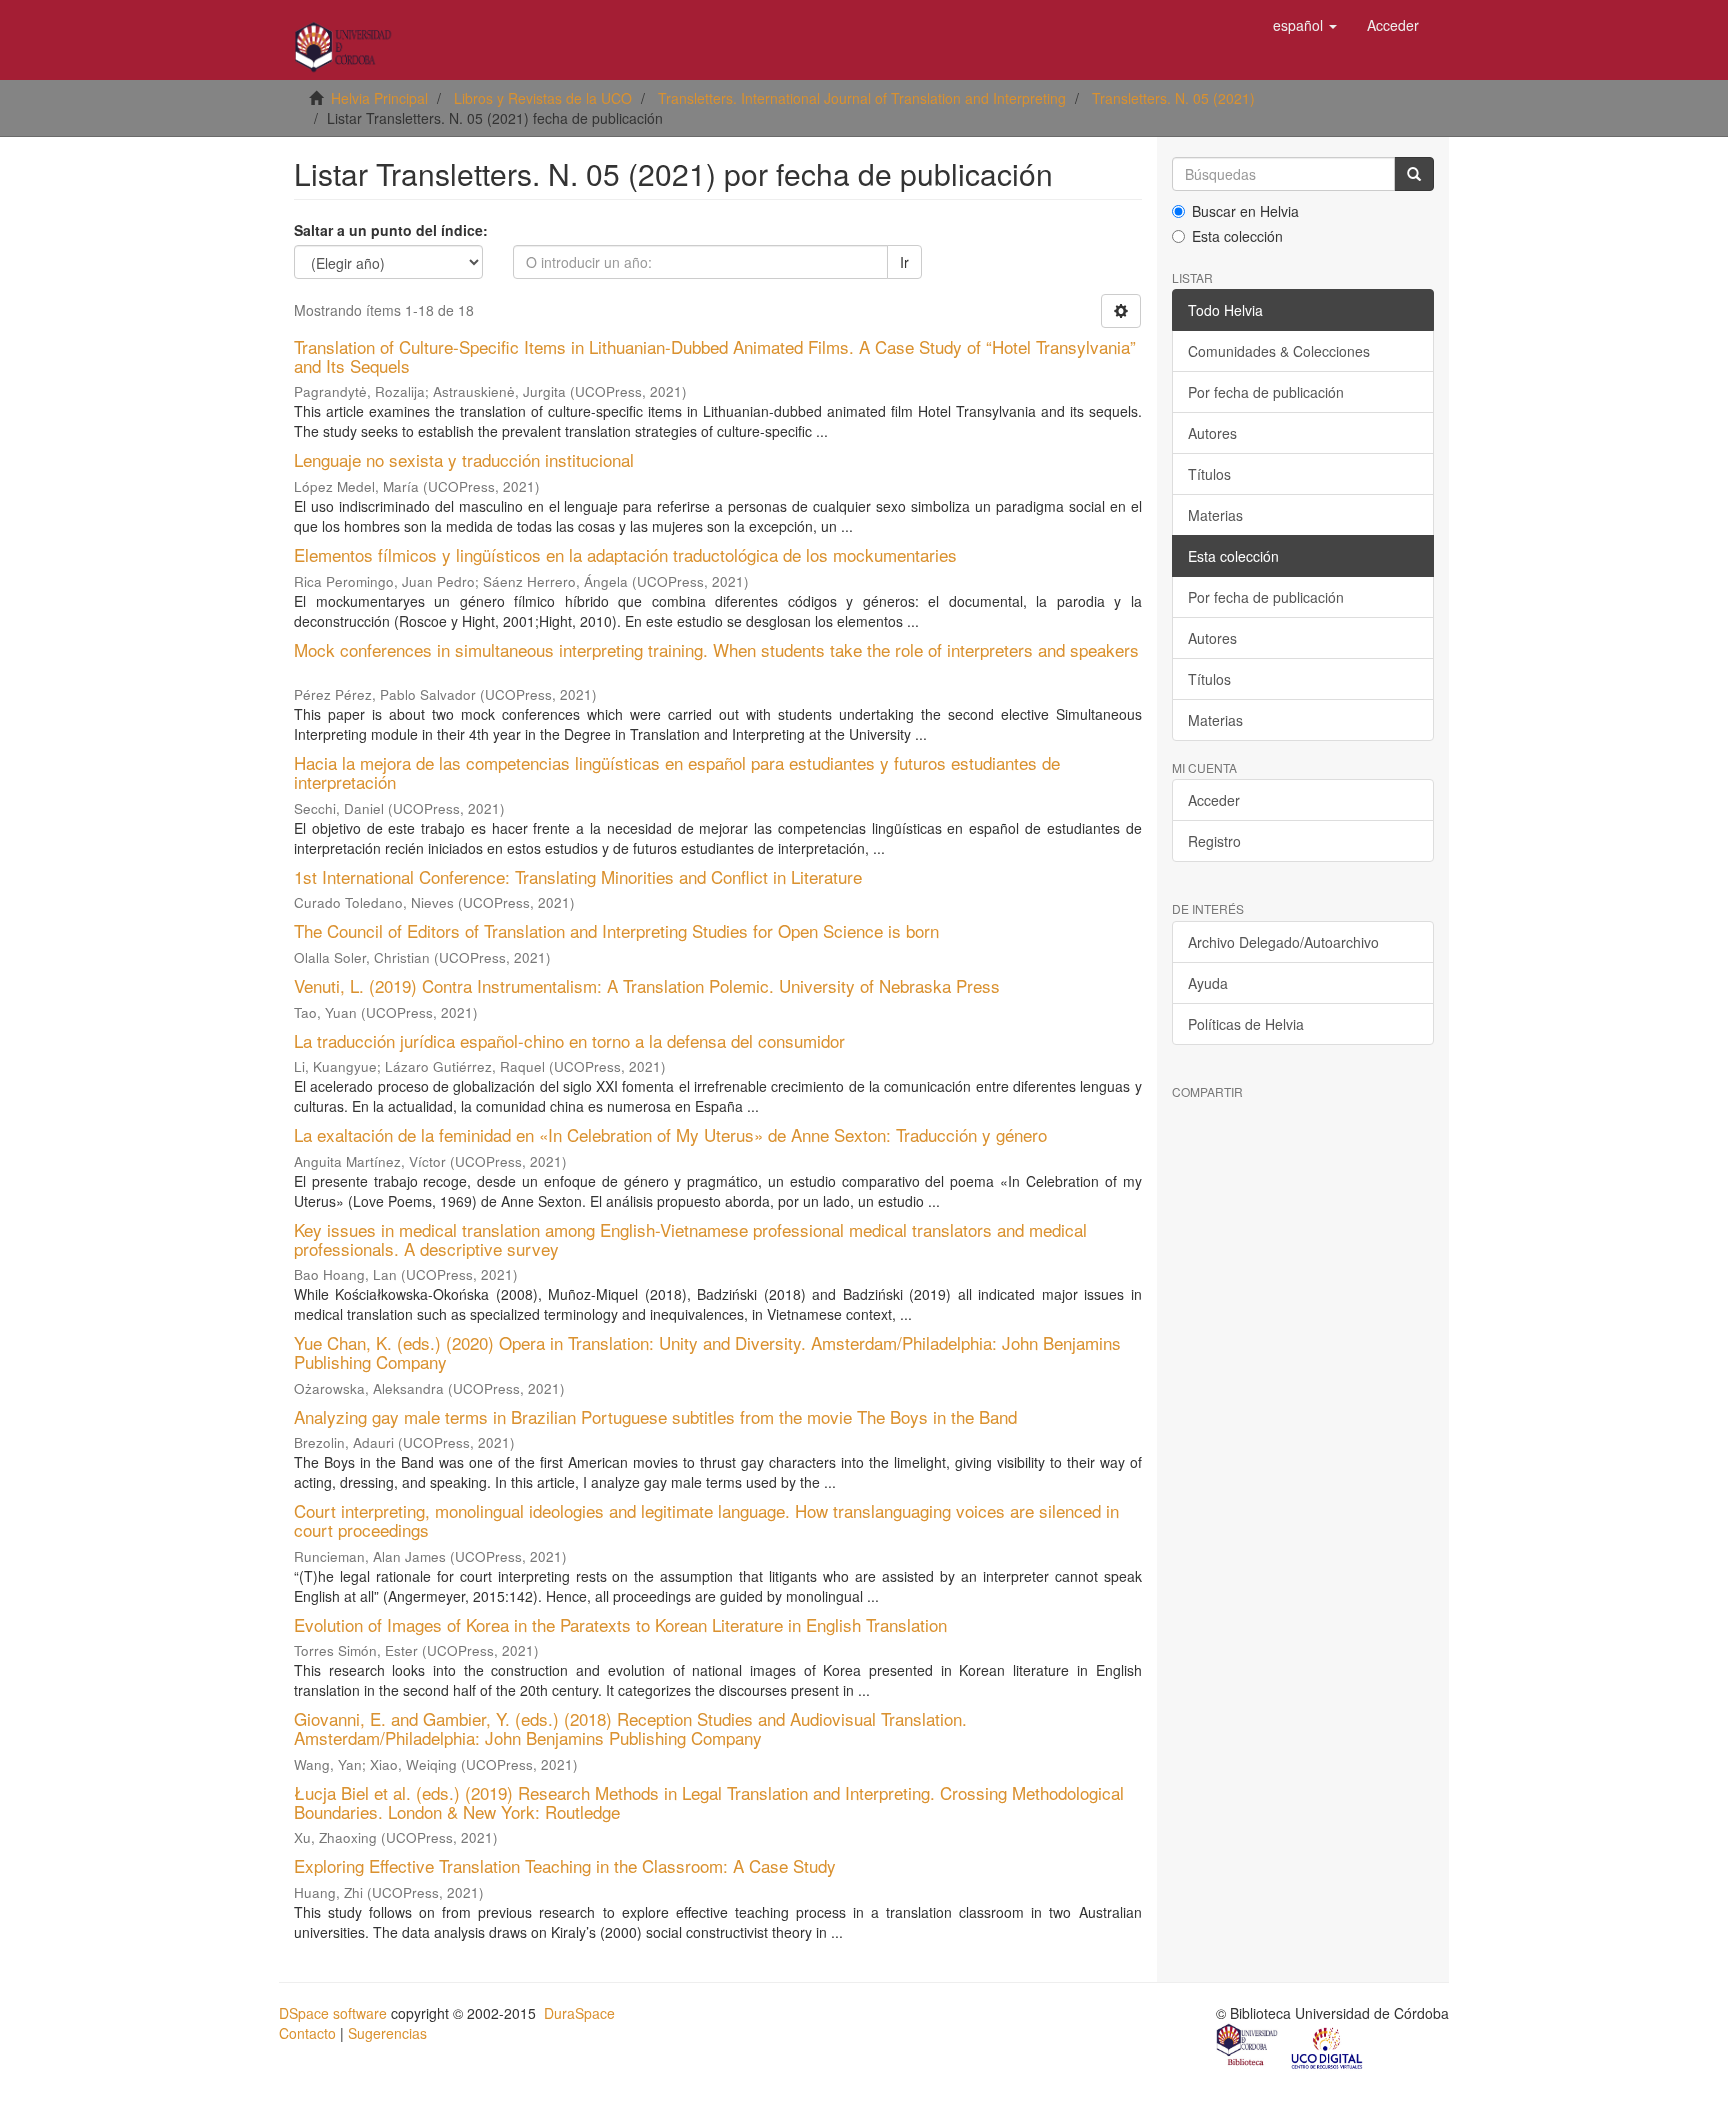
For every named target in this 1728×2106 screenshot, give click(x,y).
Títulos (1209, 474)
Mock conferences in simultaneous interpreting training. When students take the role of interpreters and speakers (716, 649)
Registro (1214, 841)
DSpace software (333, 2013)
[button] (1305, 25)
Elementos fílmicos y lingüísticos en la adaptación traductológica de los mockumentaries (625, 554)
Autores (1212, 433)
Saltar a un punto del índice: (391, 230)
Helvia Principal (379, 98)
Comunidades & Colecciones (1279, 351)
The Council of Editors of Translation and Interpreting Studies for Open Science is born (616, 930)
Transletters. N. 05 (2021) (1173, 98)
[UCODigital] (1328, 2047)
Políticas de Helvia (1246, 1024)
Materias (1215, 515)
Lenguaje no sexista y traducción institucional (464, 459)
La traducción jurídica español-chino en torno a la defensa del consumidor (569, 1040)
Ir (904, 262)
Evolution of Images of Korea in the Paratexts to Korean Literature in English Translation (620, 1624)
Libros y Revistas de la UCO (543, 98)
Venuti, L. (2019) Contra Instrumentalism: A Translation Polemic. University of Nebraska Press (647, 985)
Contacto (307, 2033)
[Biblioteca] (1248, 2047)
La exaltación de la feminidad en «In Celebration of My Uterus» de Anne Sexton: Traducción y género (670, 1134)
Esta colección (1237, 236)
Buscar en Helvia (1245, 211)
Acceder (1214, 800)
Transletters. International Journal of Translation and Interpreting (862, 98)
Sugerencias (387, 2033)
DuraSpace (579, 2013)
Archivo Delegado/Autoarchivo (1283, 942)
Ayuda (1208, 983)
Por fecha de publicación (1266, 392)
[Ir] (1414, 174)
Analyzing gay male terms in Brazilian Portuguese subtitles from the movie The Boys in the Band (655, 1416)
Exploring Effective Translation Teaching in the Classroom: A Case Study (565, 1865)
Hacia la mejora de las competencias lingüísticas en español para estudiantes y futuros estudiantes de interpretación (677, 772)
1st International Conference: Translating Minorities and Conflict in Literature (578, 876)
